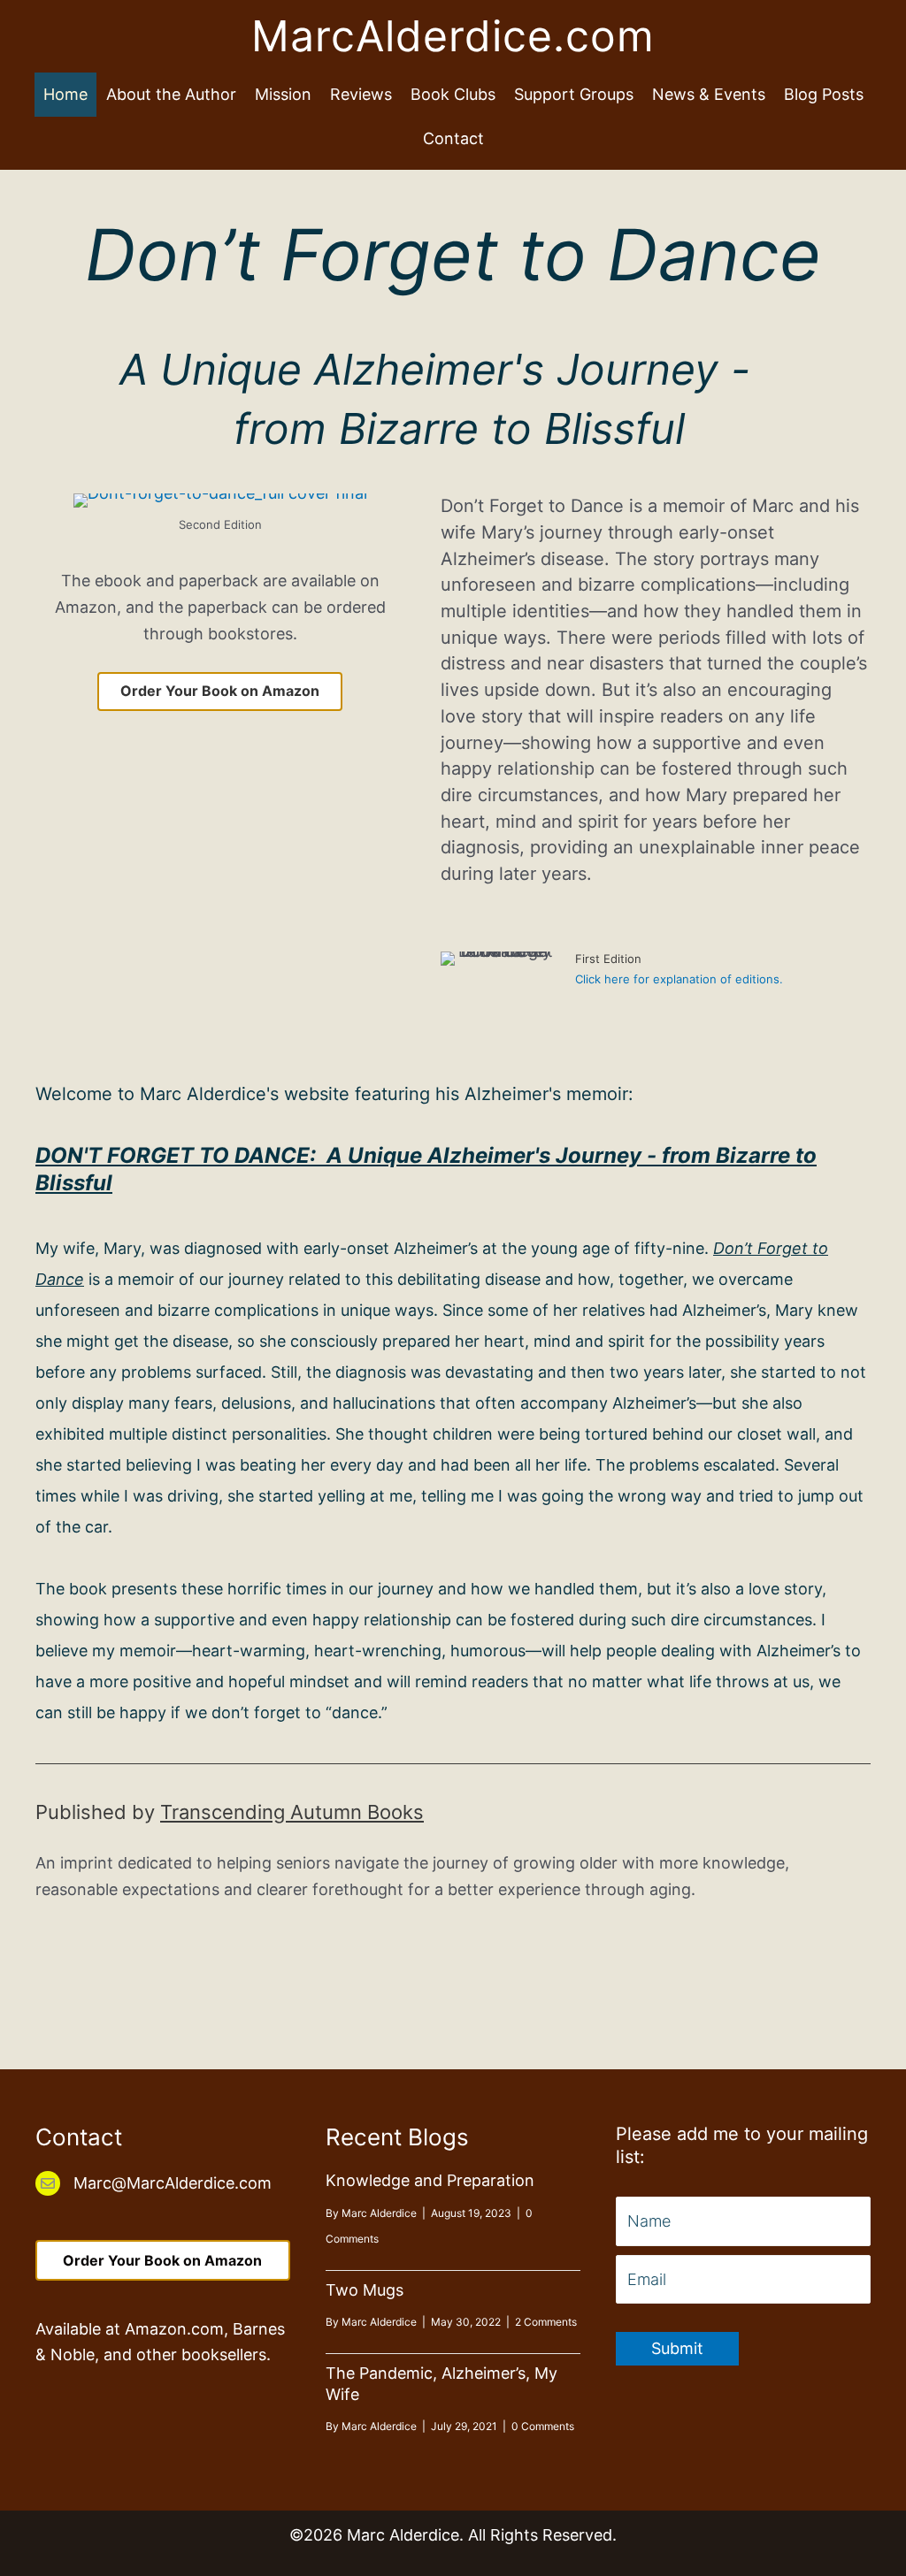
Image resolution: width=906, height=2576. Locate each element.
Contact (453, 138)
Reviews (361, 94)
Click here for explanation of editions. (679, 979)
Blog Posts (824, 94)
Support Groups (574, 94)
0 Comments (543, 2426)
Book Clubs (453, 94)
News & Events (709, 94)
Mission (283, 94)
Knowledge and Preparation (430, 2180)
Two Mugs (365, 2290)
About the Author (171, 94)
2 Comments (546, 2322)
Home (65, 94)
